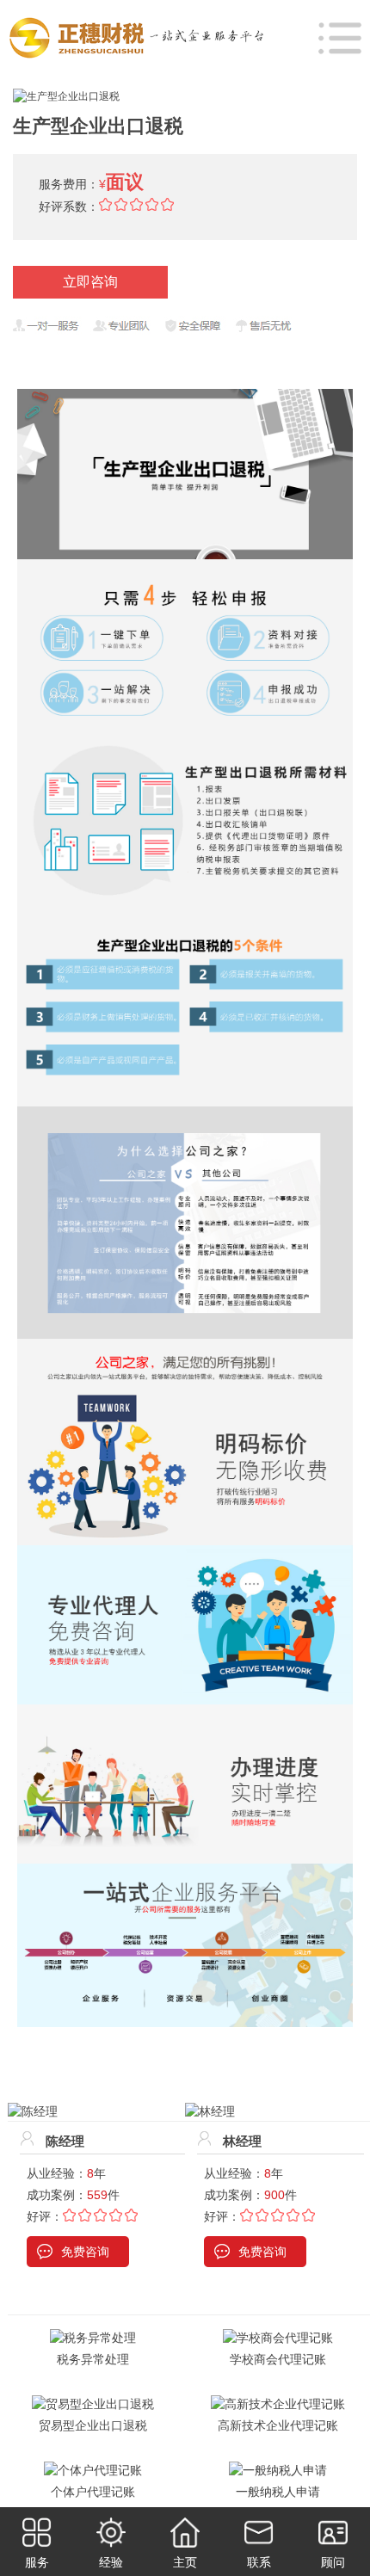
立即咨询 (90, 282)
